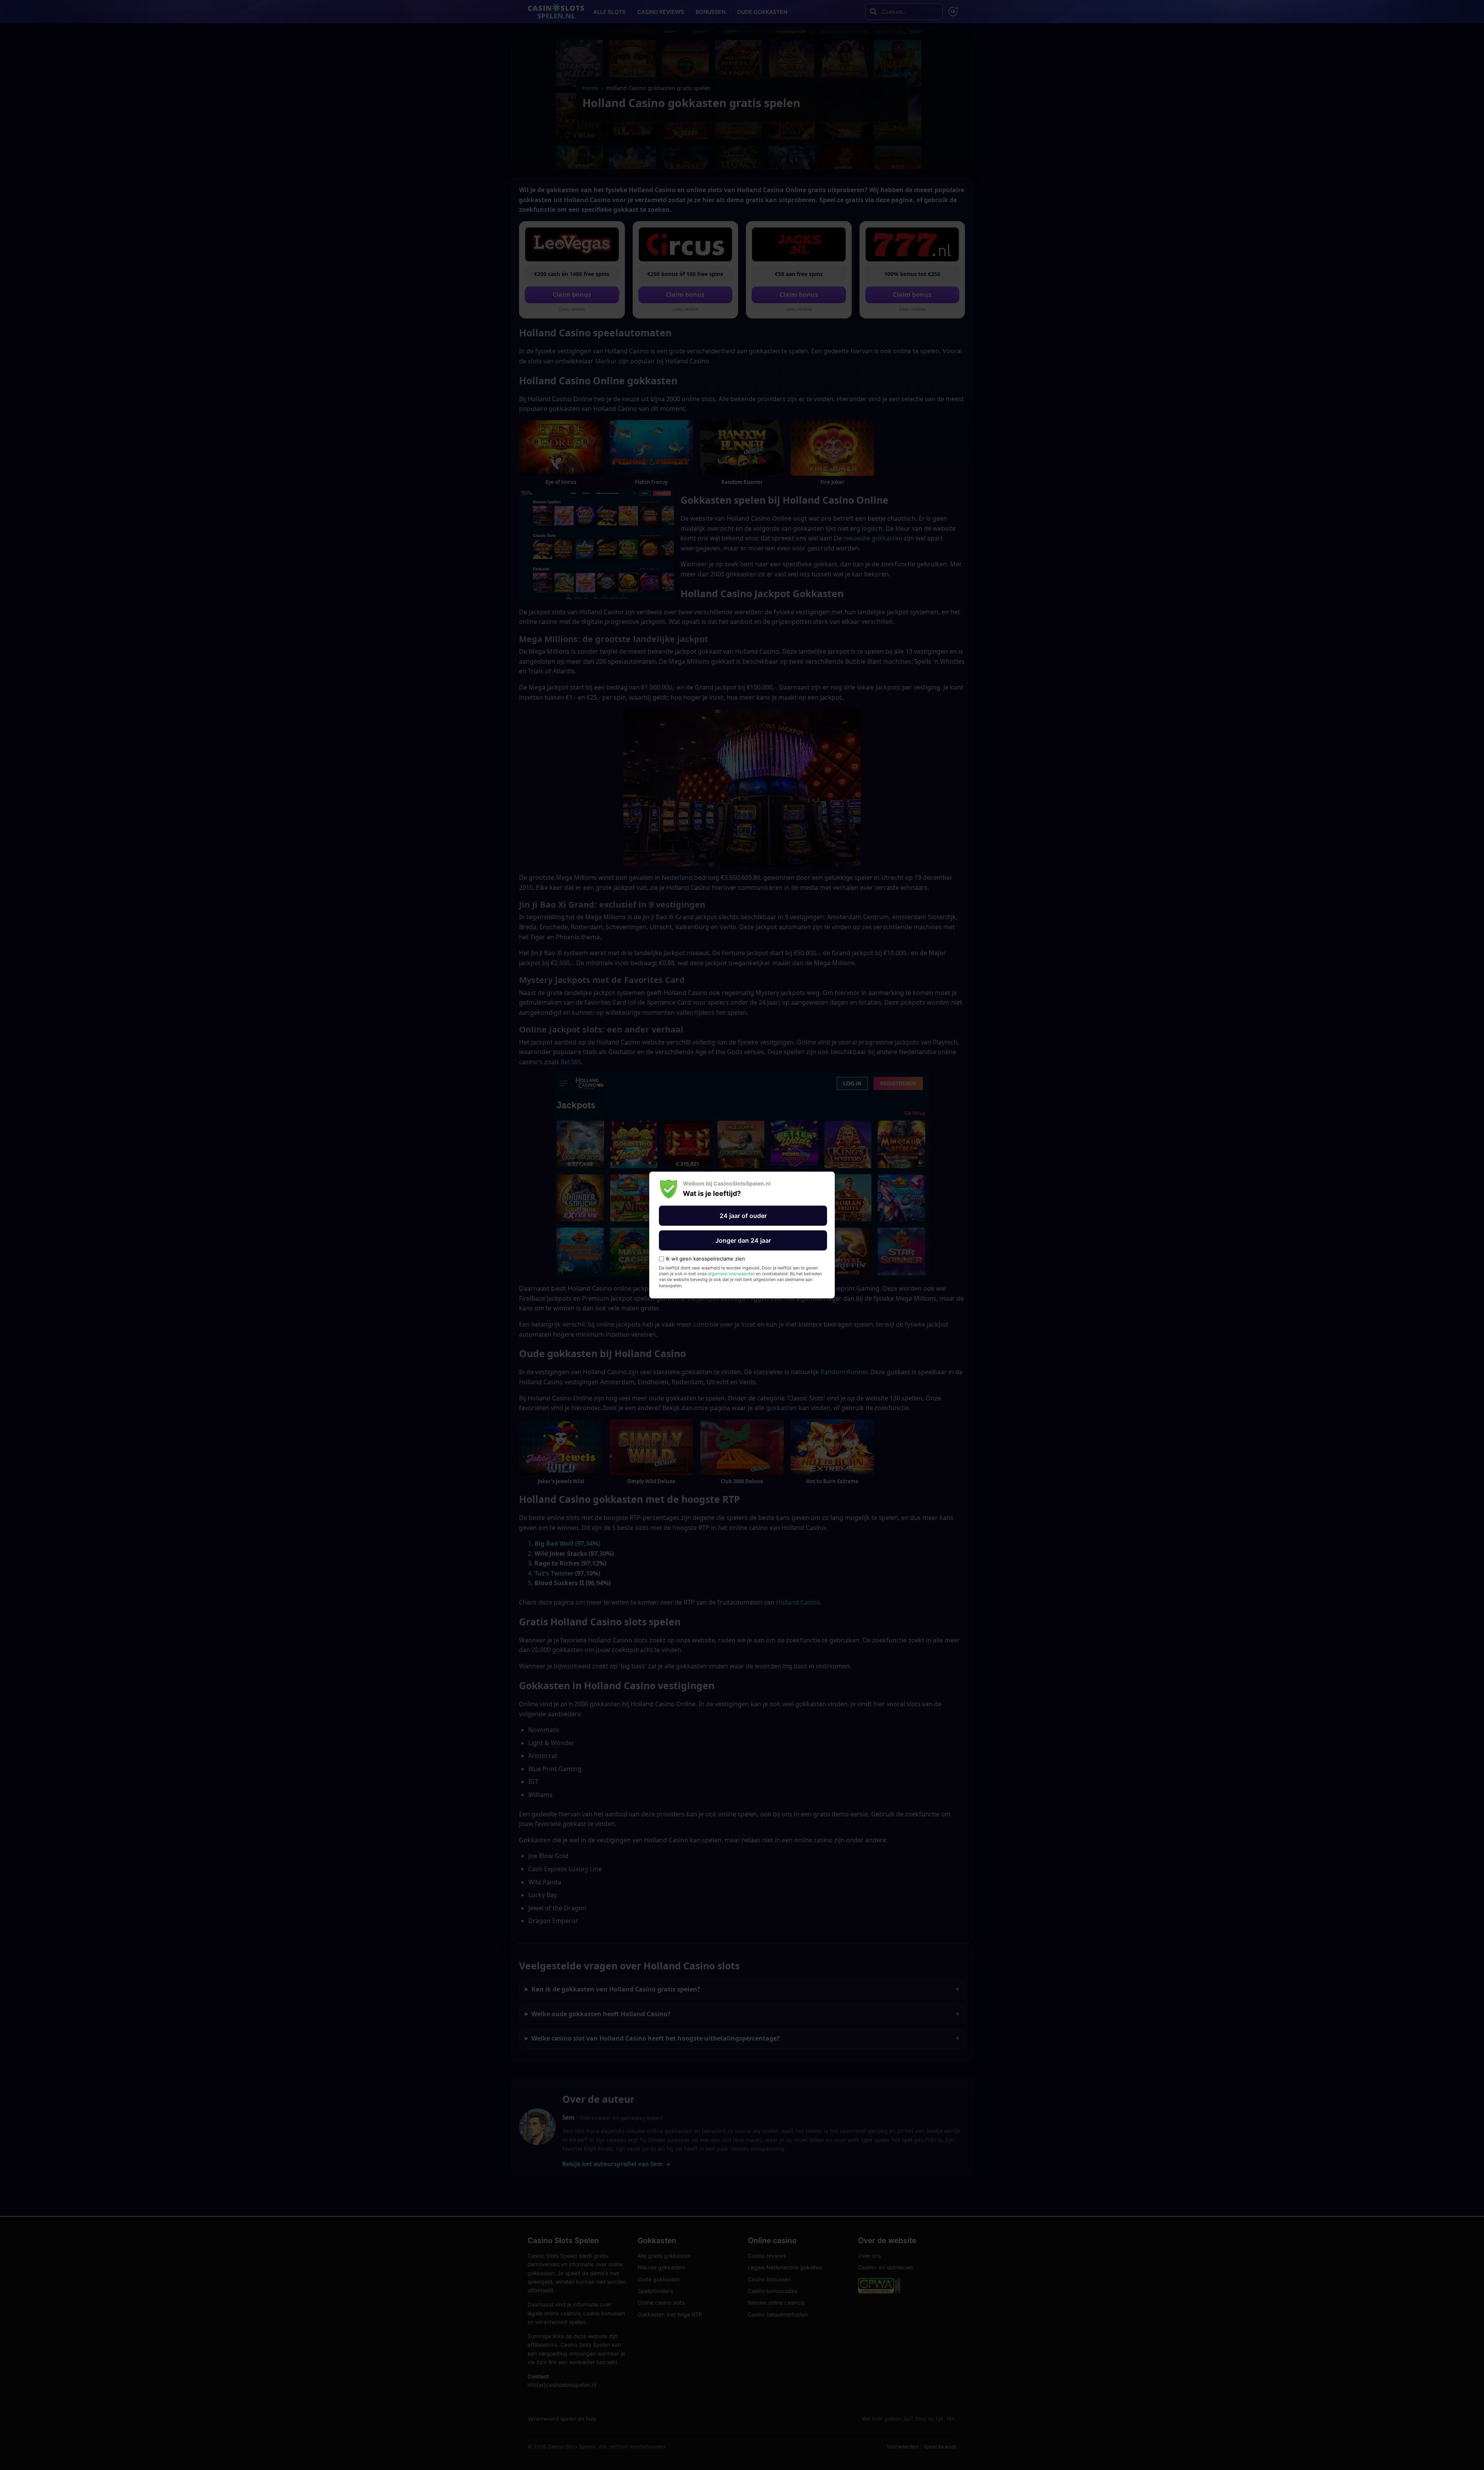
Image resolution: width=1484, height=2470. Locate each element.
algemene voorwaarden (731, 1274)
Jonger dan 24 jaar (743, 1240)
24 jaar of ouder (743, 1216)
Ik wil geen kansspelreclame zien (705, 1259)
